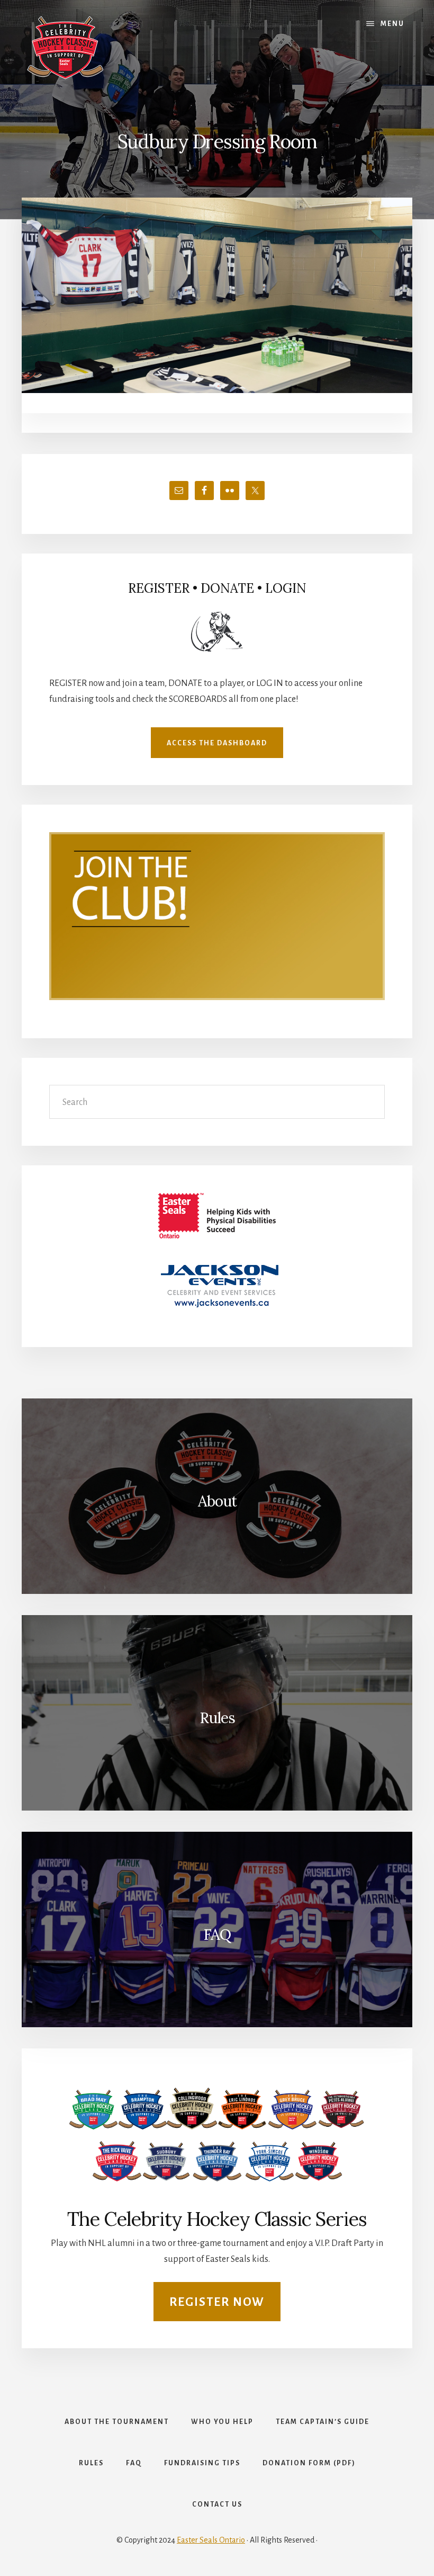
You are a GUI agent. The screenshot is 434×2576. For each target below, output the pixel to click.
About (217, 1501)
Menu (392, 24)
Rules (217, 1718)
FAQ (217, 1935)
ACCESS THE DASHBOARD (217, 743)
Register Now (217, 2302)
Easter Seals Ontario (211, 2540)
